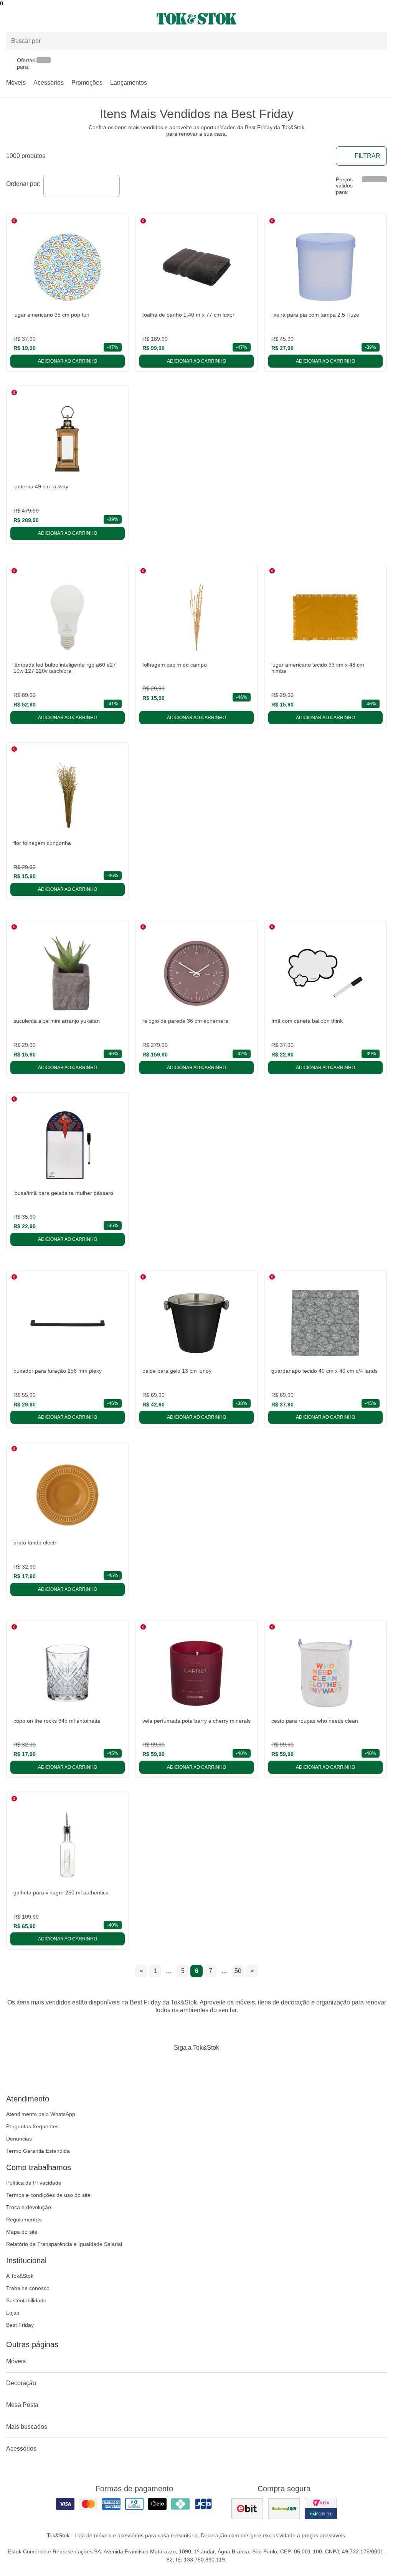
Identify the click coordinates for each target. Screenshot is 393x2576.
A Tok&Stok (20, 2276)
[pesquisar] (378, 41)
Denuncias (19, 2139)
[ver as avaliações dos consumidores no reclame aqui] (284, 2509)
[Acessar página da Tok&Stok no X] (229, 2063)
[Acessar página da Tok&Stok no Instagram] (186, 2063)
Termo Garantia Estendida (38, 2151)
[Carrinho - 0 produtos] (382, 19)
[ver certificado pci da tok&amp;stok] (321, 2509)
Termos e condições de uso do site (48, 2195)
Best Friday (20, 2325)
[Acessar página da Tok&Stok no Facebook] (164, 2063)
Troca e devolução (29, 2207)
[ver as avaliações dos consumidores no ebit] (247, 2509)
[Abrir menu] (65, 19)
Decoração (21, 2383)
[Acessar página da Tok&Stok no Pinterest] (207, 2063)
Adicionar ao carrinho (68, 361)
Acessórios (49, 83)
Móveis (16, 83)
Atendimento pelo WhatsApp (41, 2114)
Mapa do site (22, 2232)
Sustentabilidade (26, 2300)
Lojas (13, 2313)
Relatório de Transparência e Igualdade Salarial (64, 2244)
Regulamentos (24, 2219)
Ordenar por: (23, 184)
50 (238, 1971)
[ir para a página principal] (196, 19)
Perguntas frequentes (32, 2126)
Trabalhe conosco (28, 2288)
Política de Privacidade (34, 2183)
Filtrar (367, 156)
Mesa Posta (22, 2405)
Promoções (87, 83)
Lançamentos (129, 83)
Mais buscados (27, 2427)
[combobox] (82, 186)
